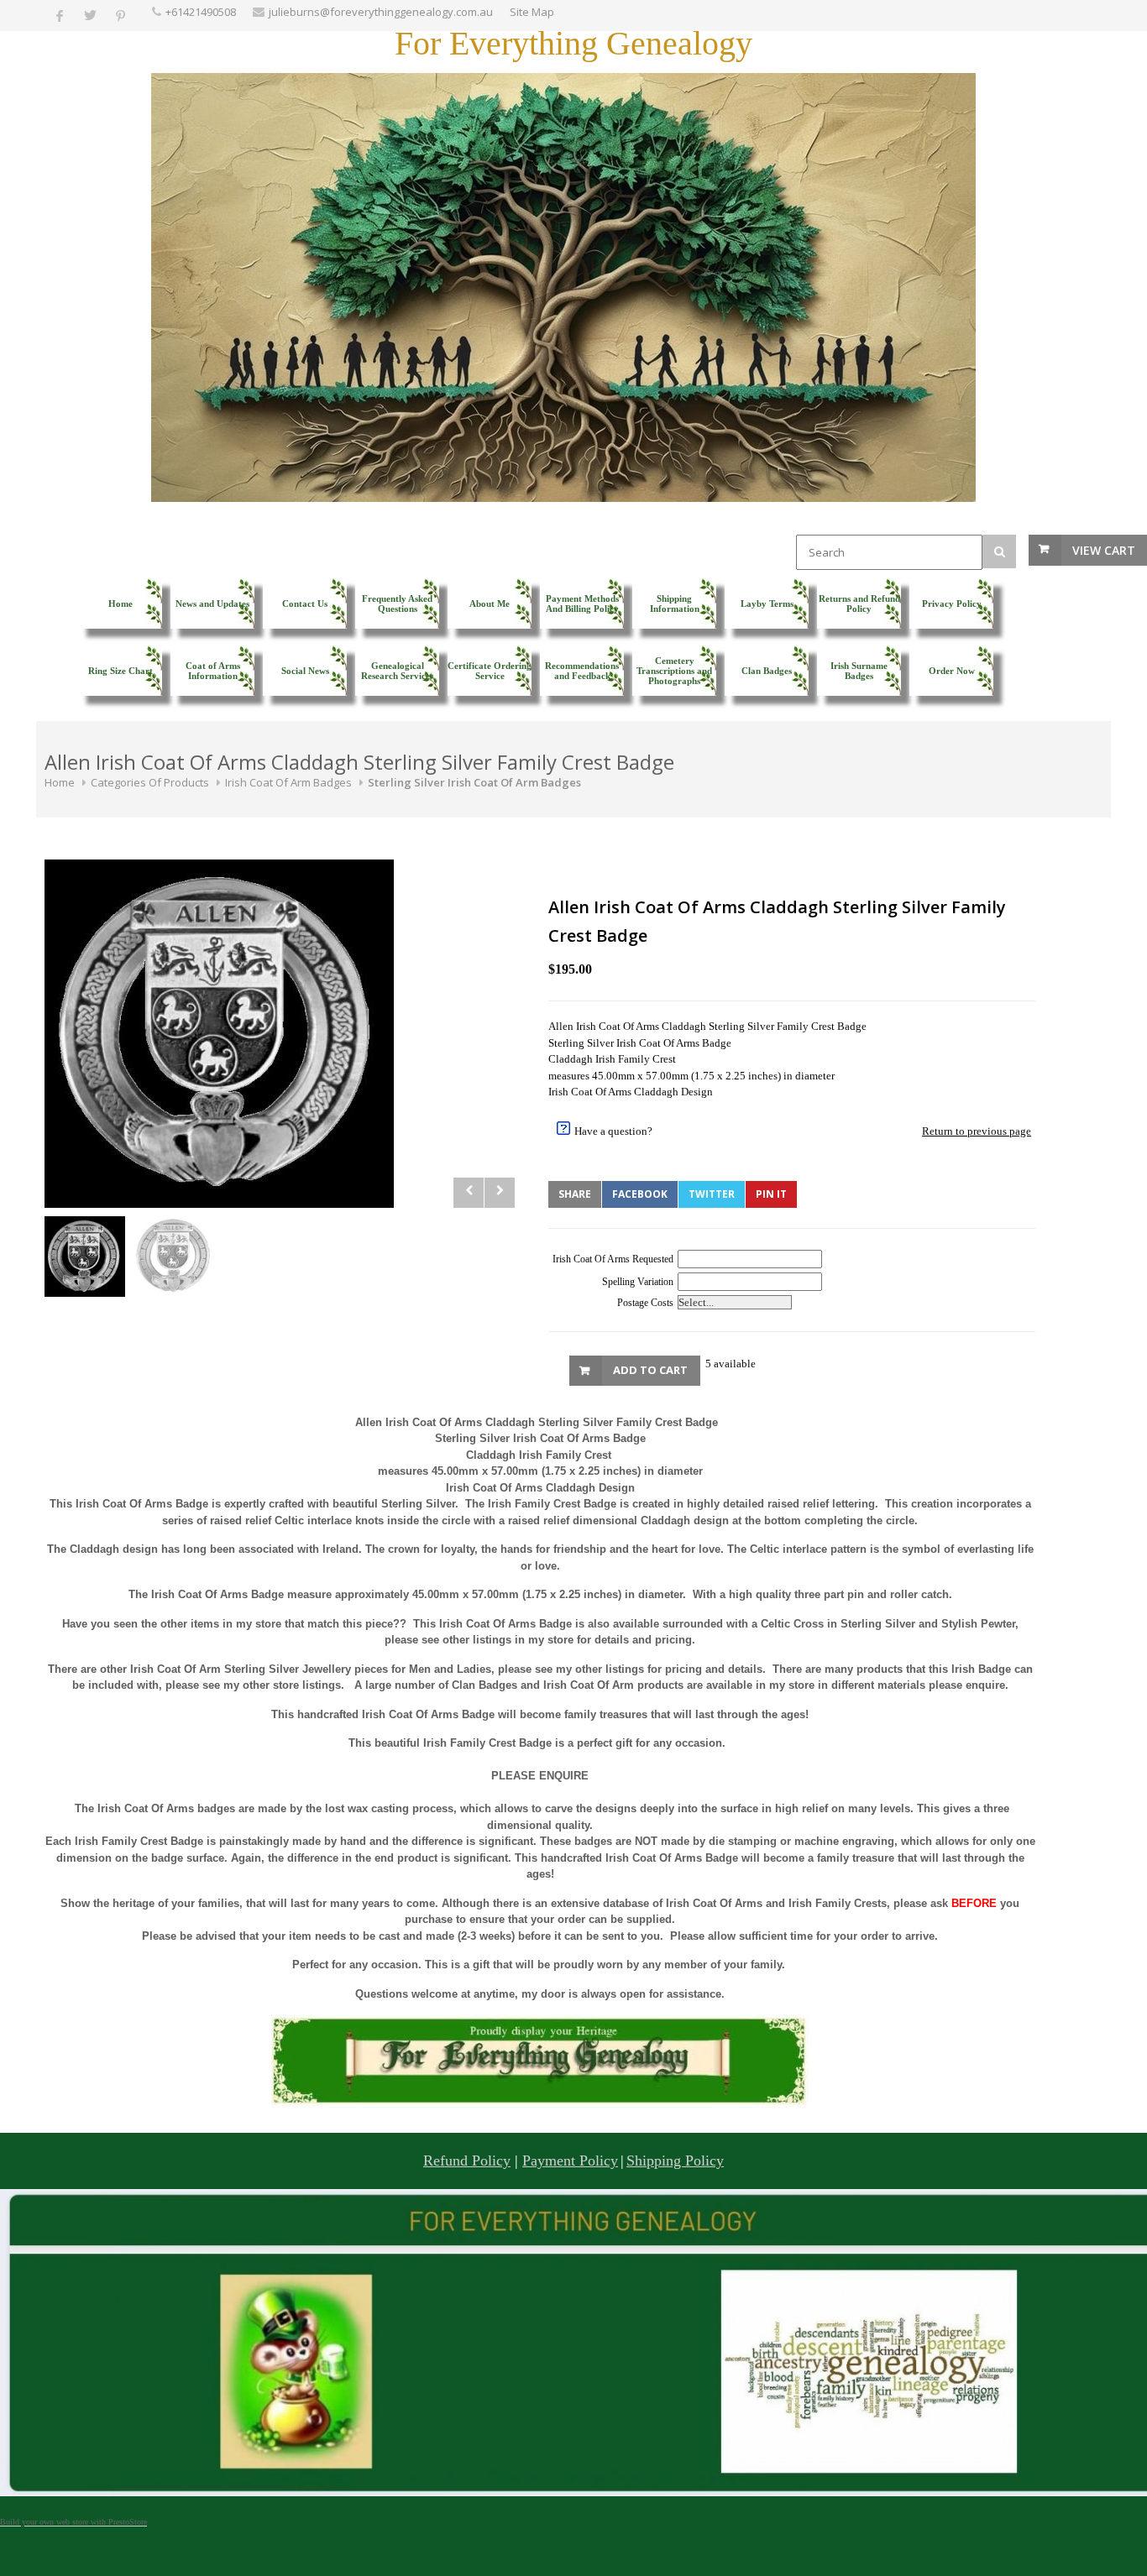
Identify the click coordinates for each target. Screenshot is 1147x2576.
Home (60, 782)
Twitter (712, 1194)
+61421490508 (201, 12)
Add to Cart (650, 1370)
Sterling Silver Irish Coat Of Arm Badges (474, 782)
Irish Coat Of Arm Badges (288, 782)
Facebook (640, 1194)
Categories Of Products (150, 782)
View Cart (1104, 550)
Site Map (532, 12)
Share (575, 1194)
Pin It (771, 1194)
